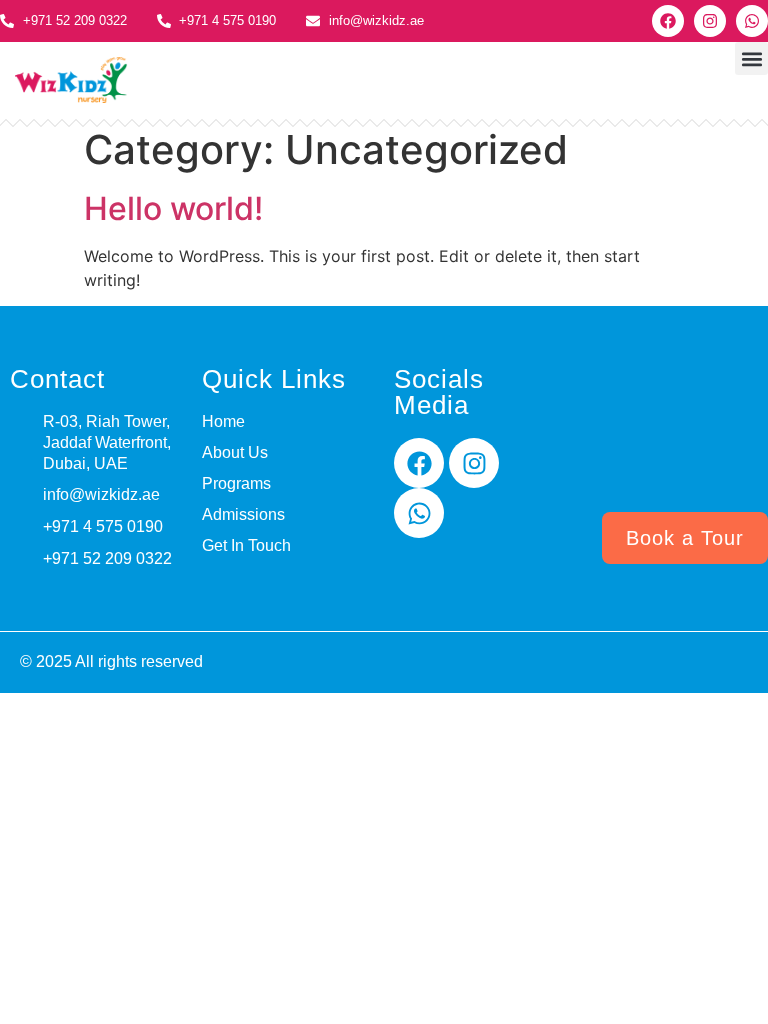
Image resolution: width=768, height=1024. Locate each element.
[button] (751, 58)
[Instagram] (710, 21)
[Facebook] (668, 21)
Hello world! (173, 208)
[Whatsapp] (752, 21)
